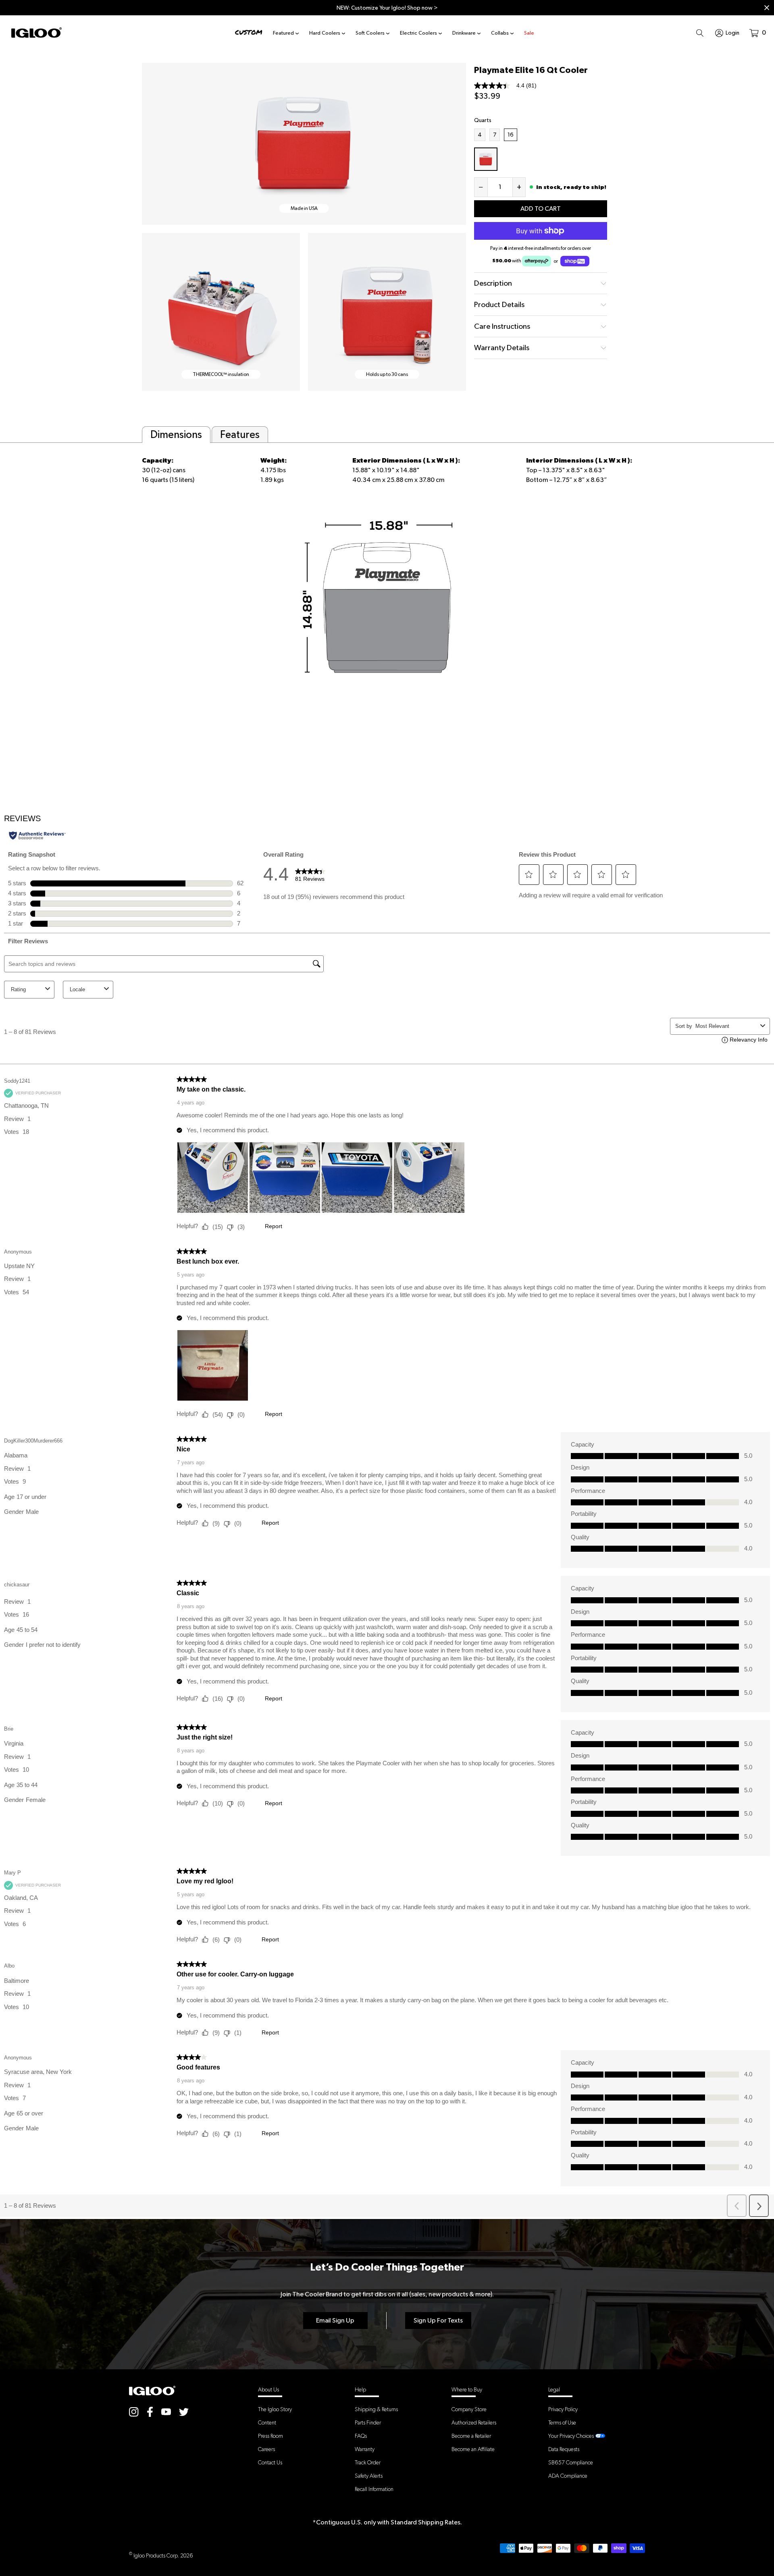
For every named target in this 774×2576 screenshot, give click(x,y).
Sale (529, 33)
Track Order (368, 2462)
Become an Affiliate (473, 2449)
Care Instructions (502, 326)
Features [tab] (240, 434)
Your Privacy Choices (571, 2436)
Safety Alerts (369, 2476)
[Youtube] (166, 2412)
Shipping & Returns (376, 2409)
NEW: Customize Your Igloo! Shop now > (387, 8)
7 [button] (496, 135)
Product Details (499, 304)
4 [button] (482, 135)
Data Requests (564, 2449)
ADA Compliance (568, 2476)
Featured (283, 33)
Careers (266, 2449)
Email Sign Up (335, 2320)
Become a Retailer (471, 2436)
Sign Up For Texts (438, 2320)
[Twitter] (184, 2412)
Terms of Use (562, 2422)
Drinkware (464, 33)
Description (493, 283)
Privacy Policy (563, 2409)
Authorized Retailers (474, 2422)
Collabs (500, 33)
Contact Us (270, 2462)
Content (267, 2422)
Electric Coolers (418, 33)
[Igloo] (36, 33)
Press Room (270, 2436)
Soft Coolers (370, 33)
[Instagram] (134, 2412)
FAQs (361, 2436)
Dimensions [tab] (176, 434)
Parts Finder (368, 2422)
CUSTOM (249, 32)
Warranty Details (502, 348)
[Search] (700, 33)
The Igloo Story (275, 2409)
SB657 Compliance (571, 2462)
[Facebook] (150, 2412)
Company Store (469, 2409)
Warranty (365, 2449)
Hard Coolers (325, 33)
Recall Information (374, 2489)
